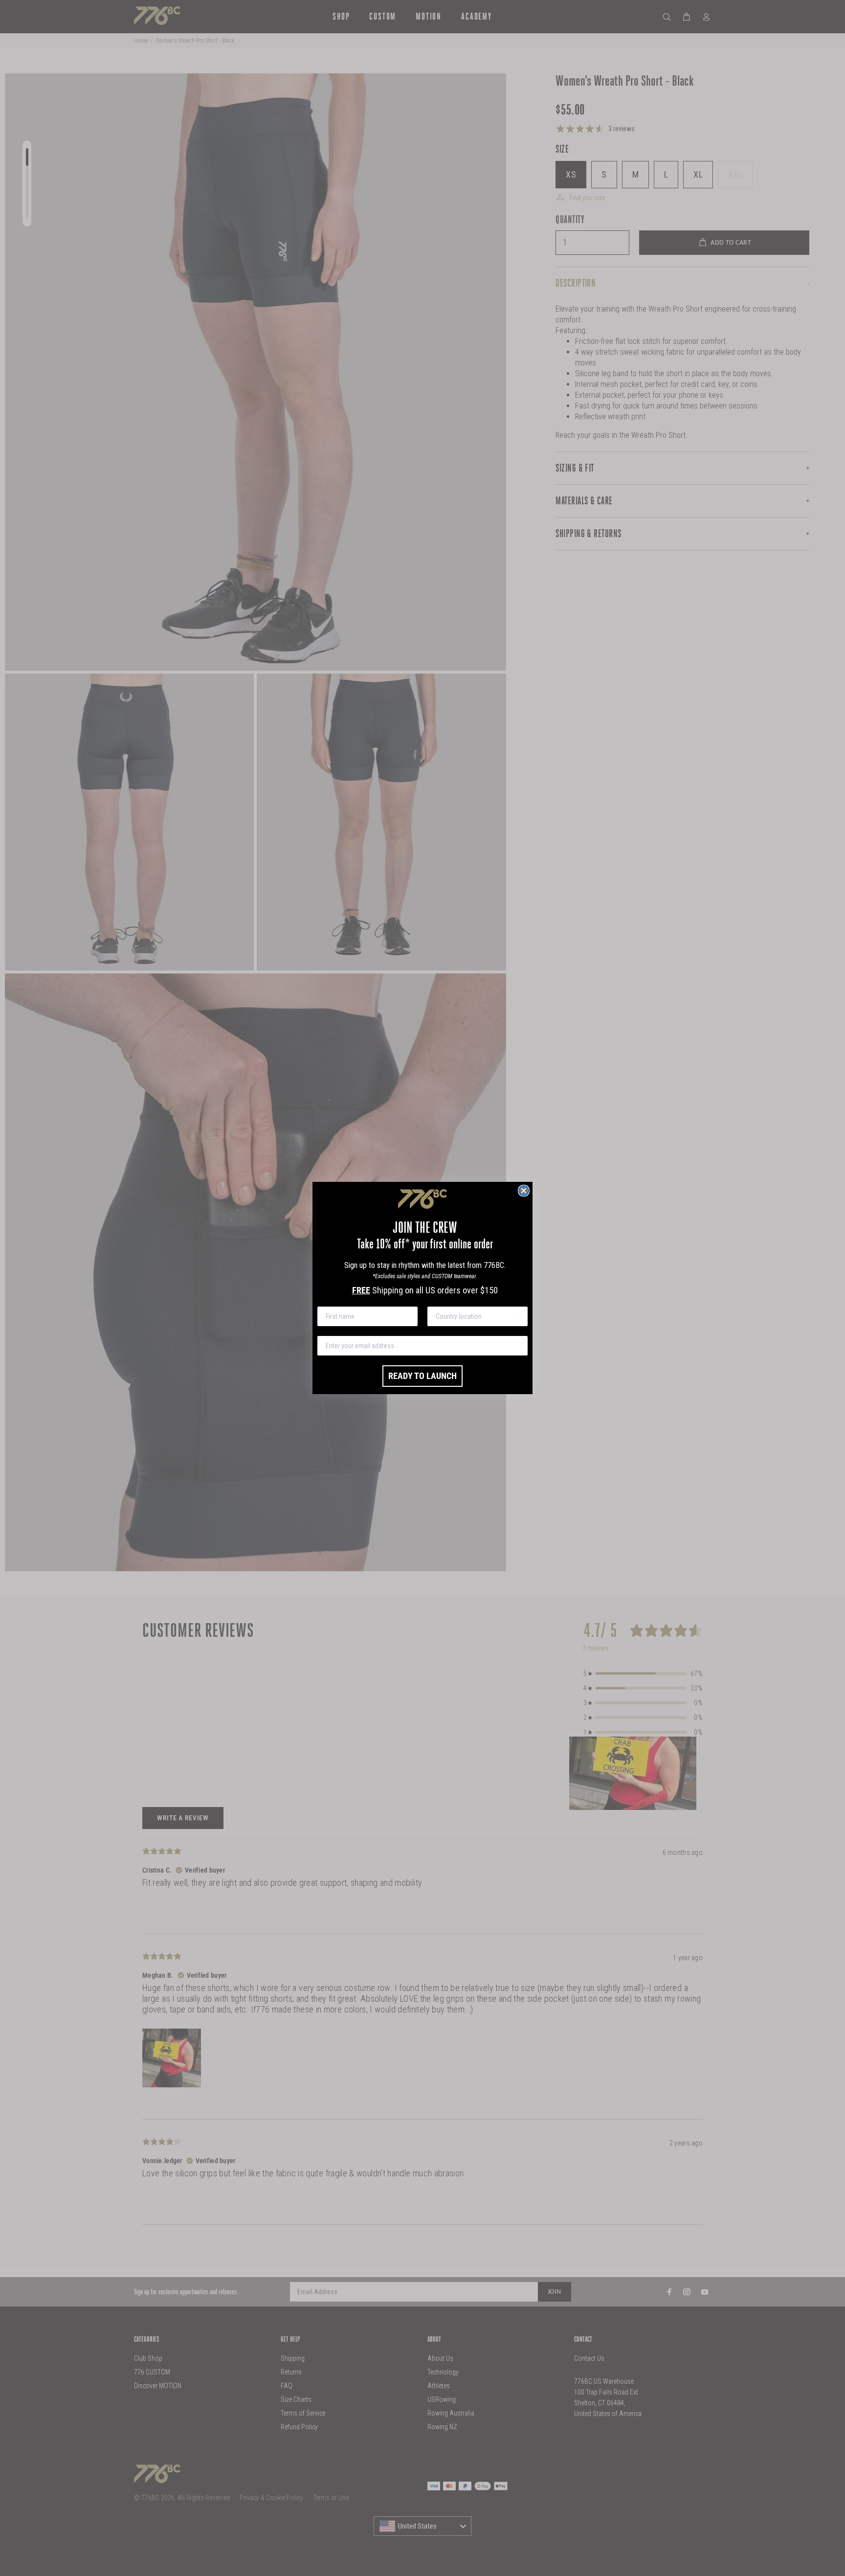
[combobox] (475, 1316)
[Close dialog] (524, 1191)
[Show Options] (518, 1316)
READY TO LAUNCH (422, 1376)
